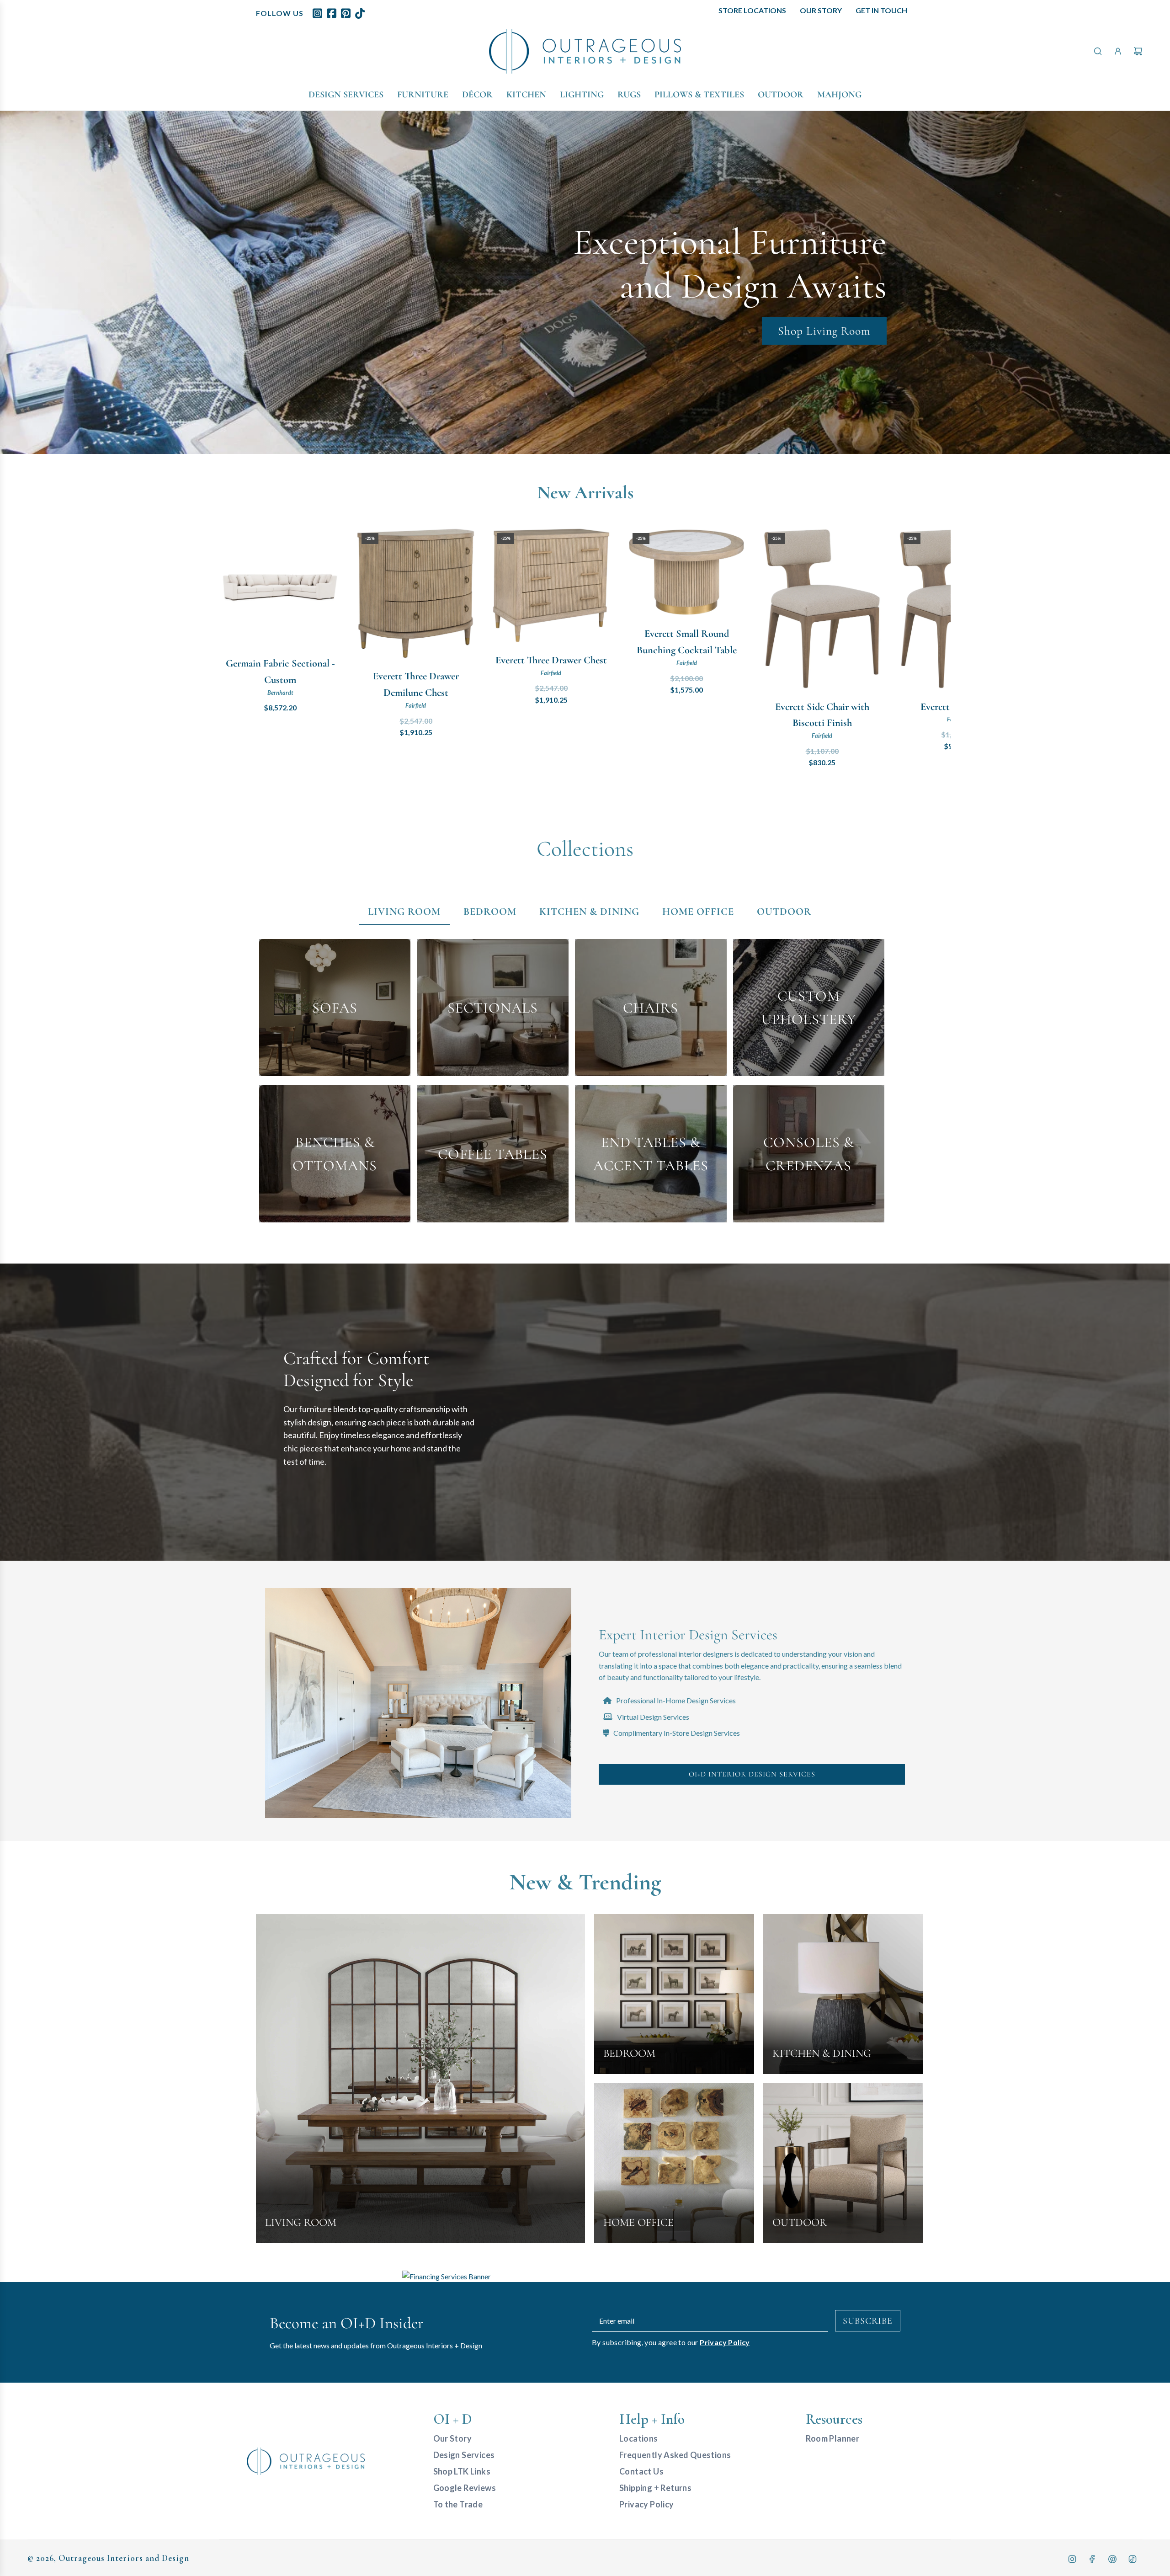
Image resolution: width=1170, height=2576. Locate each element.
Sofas (335, 1008)
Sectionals (493, 1008)
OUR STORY (821, 10)
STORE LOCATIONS (752, 10)
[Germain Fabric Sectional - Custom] (280, 587)
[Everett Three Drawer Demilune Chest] (415, 594)
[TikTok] (1133, 2559)
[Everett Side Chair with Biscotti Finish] (822, 609)
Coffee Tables (493, 1154)
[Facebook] (1092, 2559)
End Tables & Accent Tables (651, 1154)
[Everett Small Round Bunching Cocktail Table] (686, 572)
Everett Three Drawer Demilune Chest (416, 684)
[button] (236, 649)
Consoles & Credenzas (809, 1154)
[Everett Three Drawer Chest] (551, 585)
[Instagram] (1072, 2559)
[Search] (1098, 51)
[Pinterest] (1112, 2559)
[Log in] (1118, 51)
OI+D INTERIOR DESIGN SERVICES (752, 1774)
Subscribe (868, 2321)
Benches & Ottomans (335, 1154)
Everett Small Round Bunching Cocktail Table (687, 642)
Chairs (651, 1008)
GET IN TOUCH (881, 10)
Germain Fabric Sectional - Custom (280, 671)
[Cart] (1138, 51)
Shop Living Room (824, 330)
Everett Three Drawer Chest (551, 660)
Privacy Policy (725, 2342)
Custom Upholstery (809, 1008)
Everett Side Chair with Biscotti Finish (822, 715)
